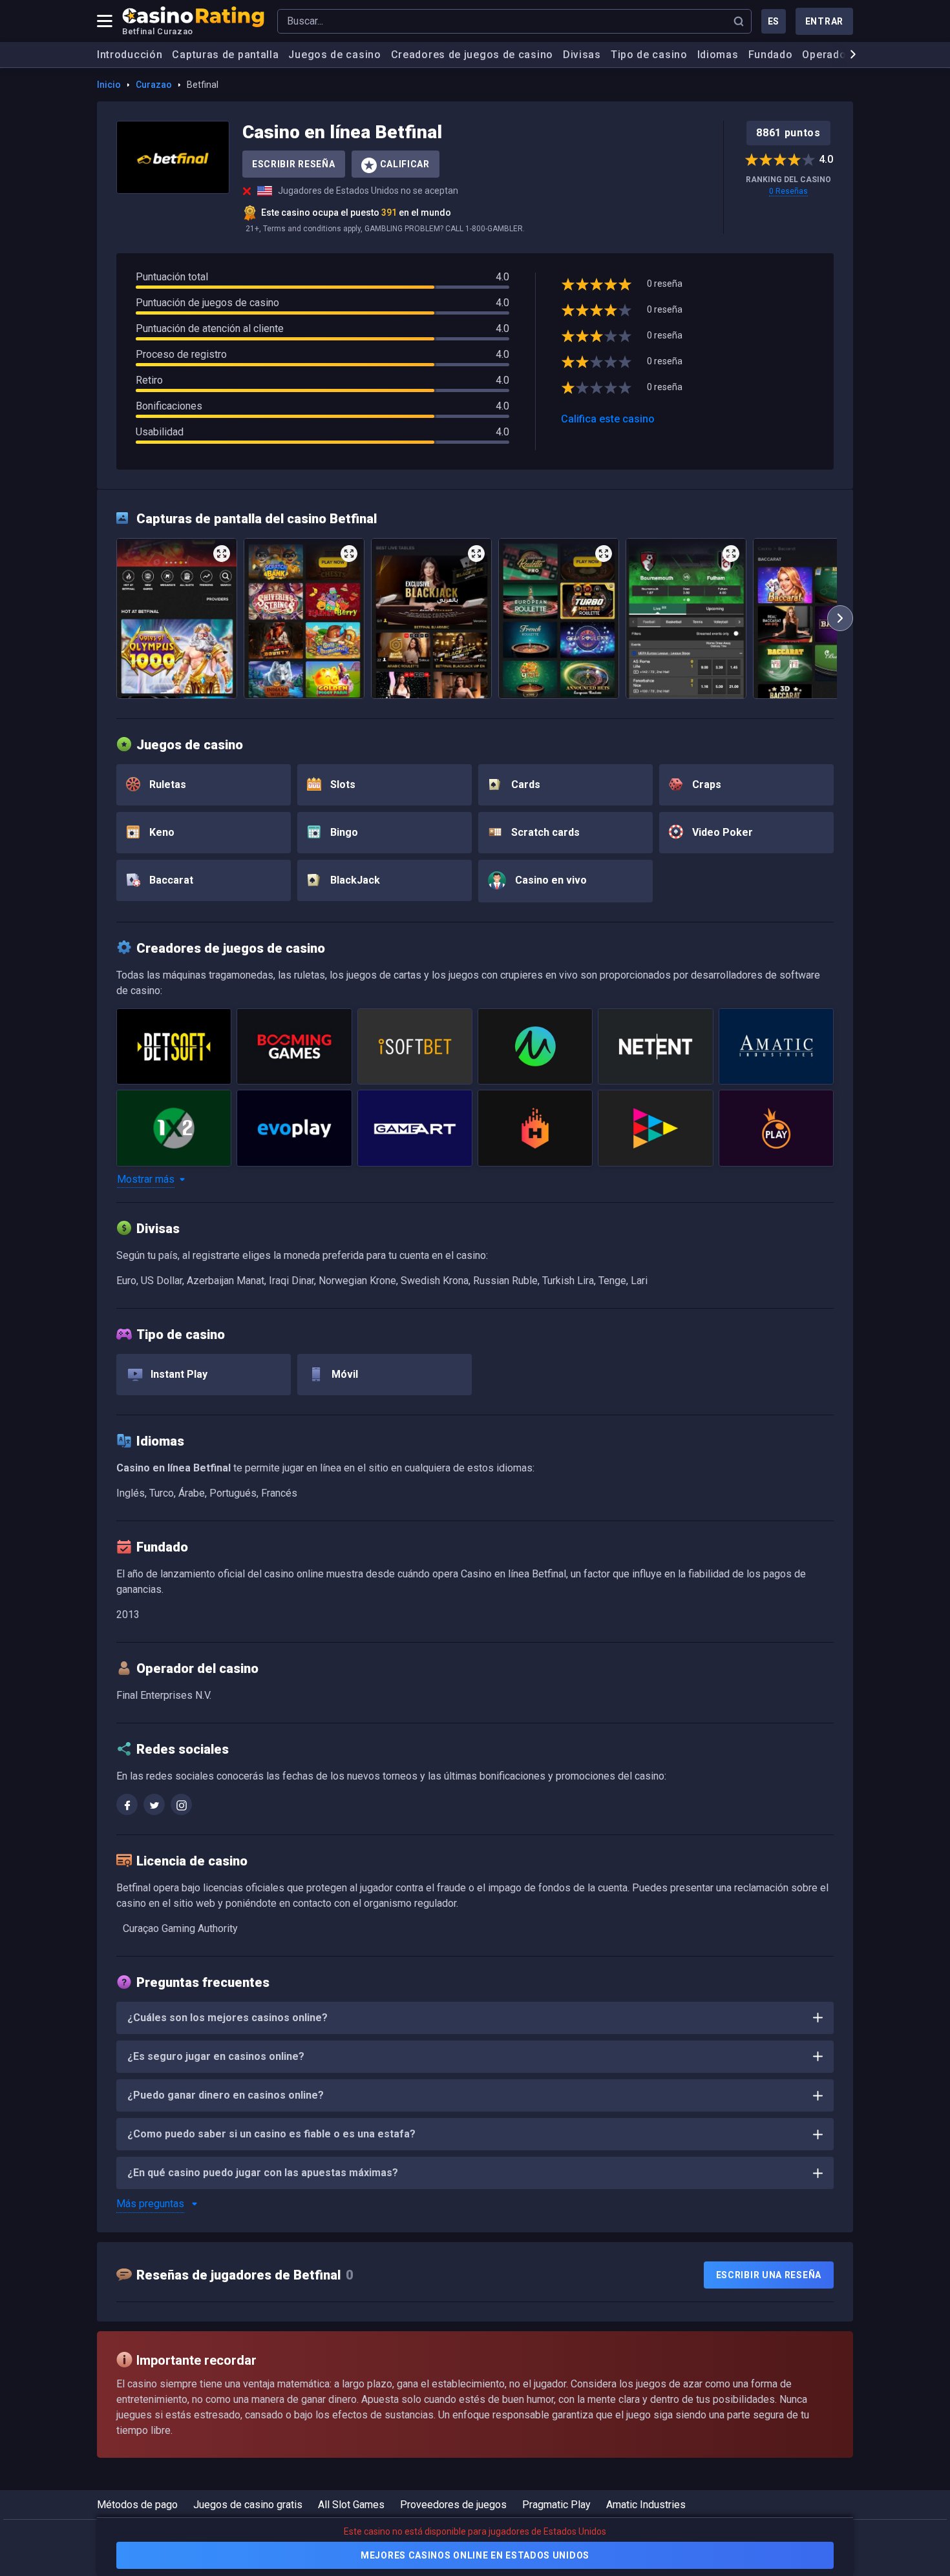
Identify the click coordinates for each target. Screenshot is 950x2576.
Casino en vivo (550, 880)
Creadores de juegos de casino (472, 55)
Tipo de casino (649, 55)
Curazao (154, 85)
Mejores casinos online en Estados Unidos (475, 2555)
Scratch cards (544, 832)
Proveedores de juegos (453, 2505)
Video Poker (721, 832)
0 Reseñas (788, 191)
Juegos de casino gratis (248, 2505)
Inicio (109, 85)
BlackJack (354, 880)
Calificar (405, 164)
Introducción (130, 55)
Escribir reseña (294, 164)
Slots (342, 784)
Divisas (582, 55)
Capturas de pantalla (225, 55)
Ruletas (166, 784)
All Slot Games (351, 2505)
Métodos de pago (137, 2505)
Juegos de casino (334, 55)
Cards (524, 784)
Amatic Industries (646, 2505)
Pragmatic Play (556, 2505)
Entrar (824, 21)
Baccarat (170, 880)
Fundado (771, 55)
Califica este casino (608, 419)
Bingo (343, 832)
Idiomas (718, 55)
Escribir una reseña (769, 2275)
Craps (705, 784)
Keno (161, 832)
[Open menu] (105, 21)
